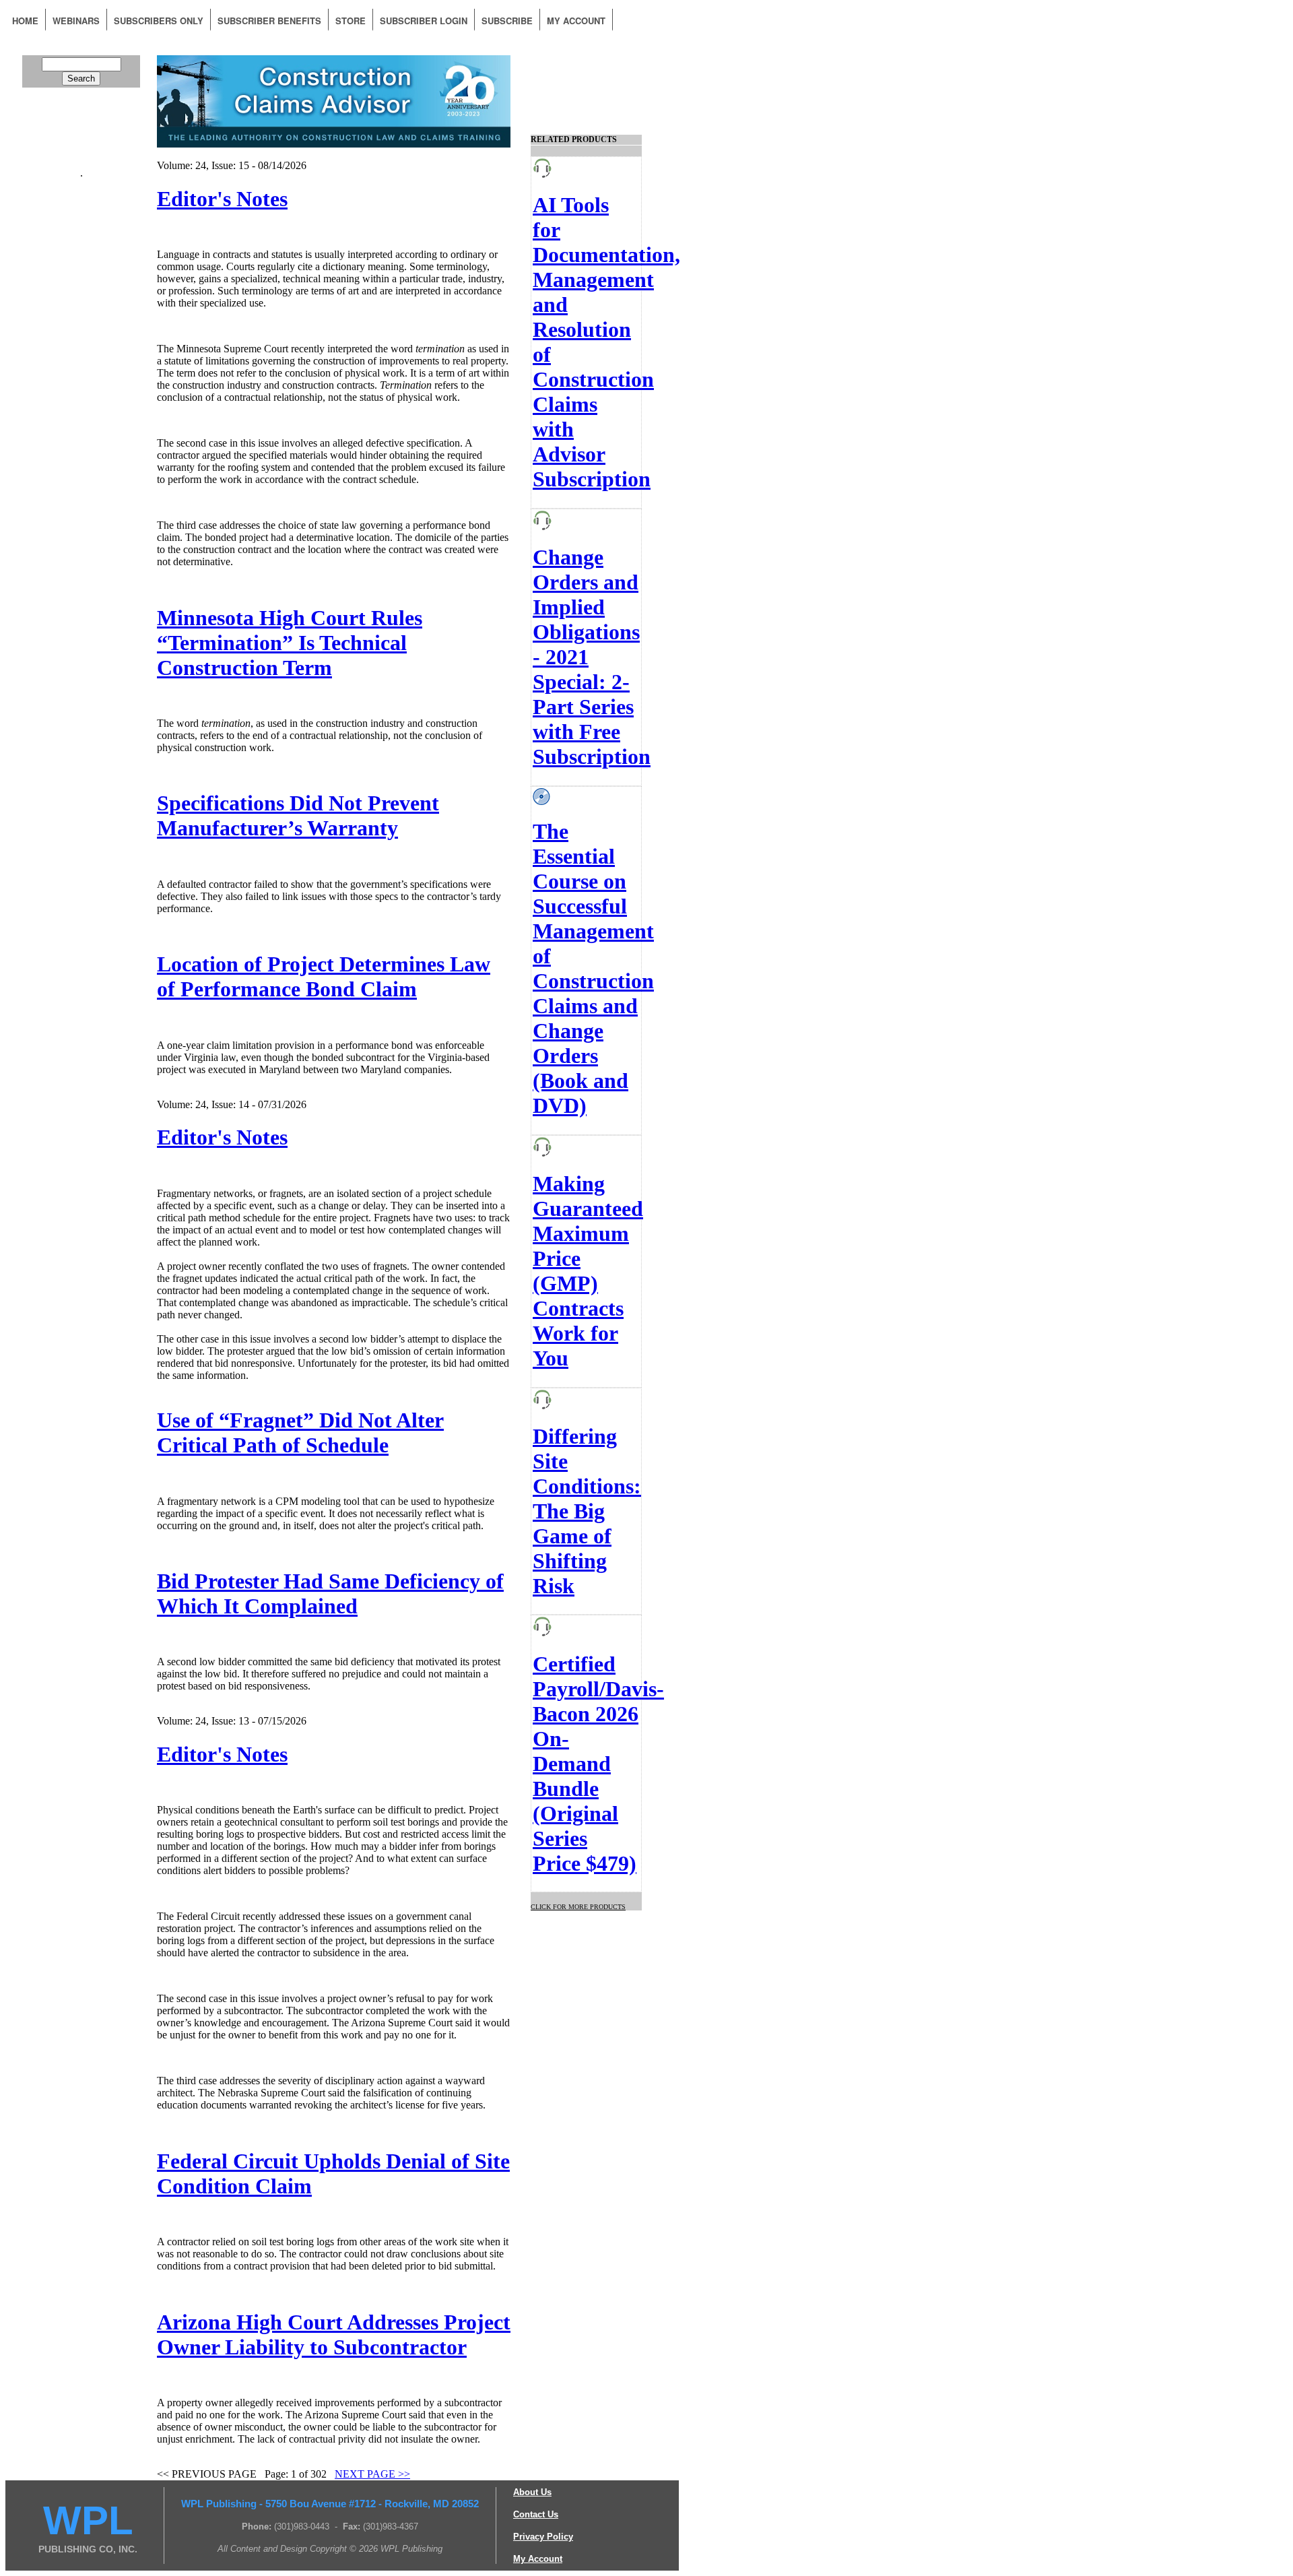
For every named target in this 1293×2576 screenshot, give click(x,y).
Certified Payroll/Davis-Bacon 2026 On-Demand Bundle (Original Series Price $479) (598, 1764)
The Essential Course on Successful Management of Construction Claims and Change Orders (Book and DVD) (593, 968)
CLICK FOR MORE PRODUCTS (578, 1907)
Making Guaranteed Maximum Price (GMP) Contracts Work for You (588, 1271)
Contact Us (536, 2514)
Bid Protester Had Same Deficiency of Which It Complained (330, 1593)
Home (25, 21)
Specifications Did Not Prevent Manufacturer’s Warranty (298, 815)
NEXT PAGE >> (372, 2474)
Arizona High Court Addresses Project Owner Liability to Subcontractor (334, 2334)
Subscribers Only (159, 21)
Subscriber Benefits (269, 21)
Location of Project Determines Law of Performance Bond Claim (324, 976)
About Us (532, 2492)
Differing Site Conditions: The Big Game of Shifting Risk (587, 1511)
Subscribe (507, 21)
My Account (576, 21)
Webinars (76, 21)
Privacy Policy (543, 2537)
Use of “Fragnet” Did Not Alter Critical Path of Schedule (300, 1432)
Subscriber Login (424, 21)
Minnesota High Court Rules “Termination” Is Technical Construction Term (290, 643)
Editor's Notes (222, 199)
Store (351, 21)
